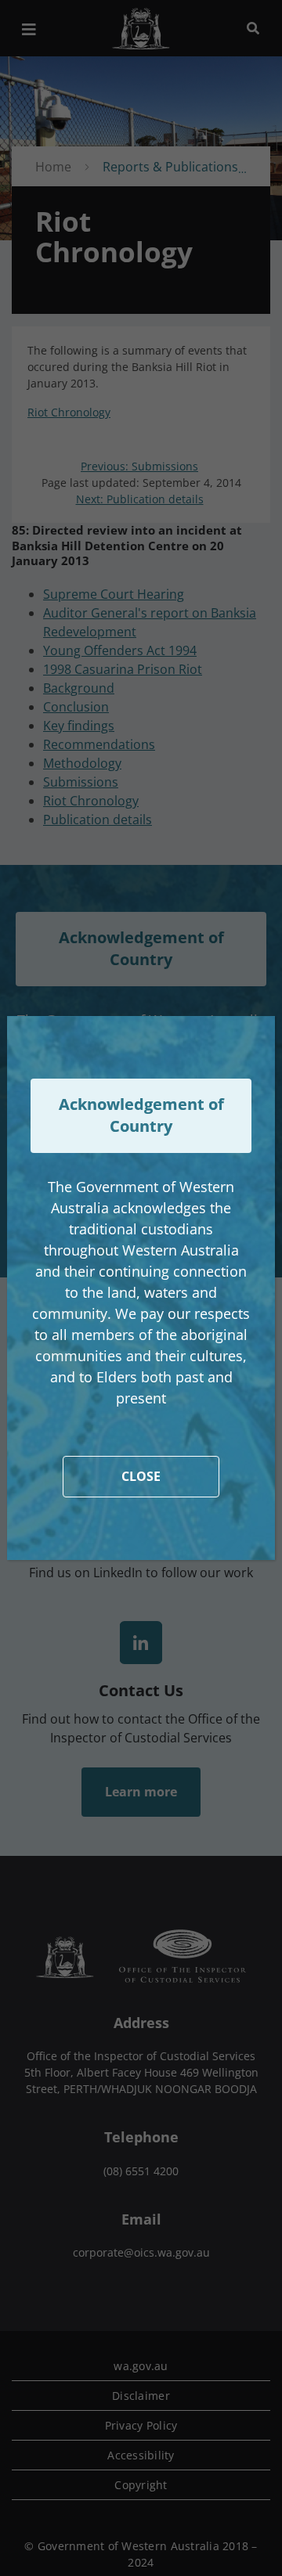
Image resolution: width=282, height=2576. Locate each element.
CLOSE (141, 1476)
